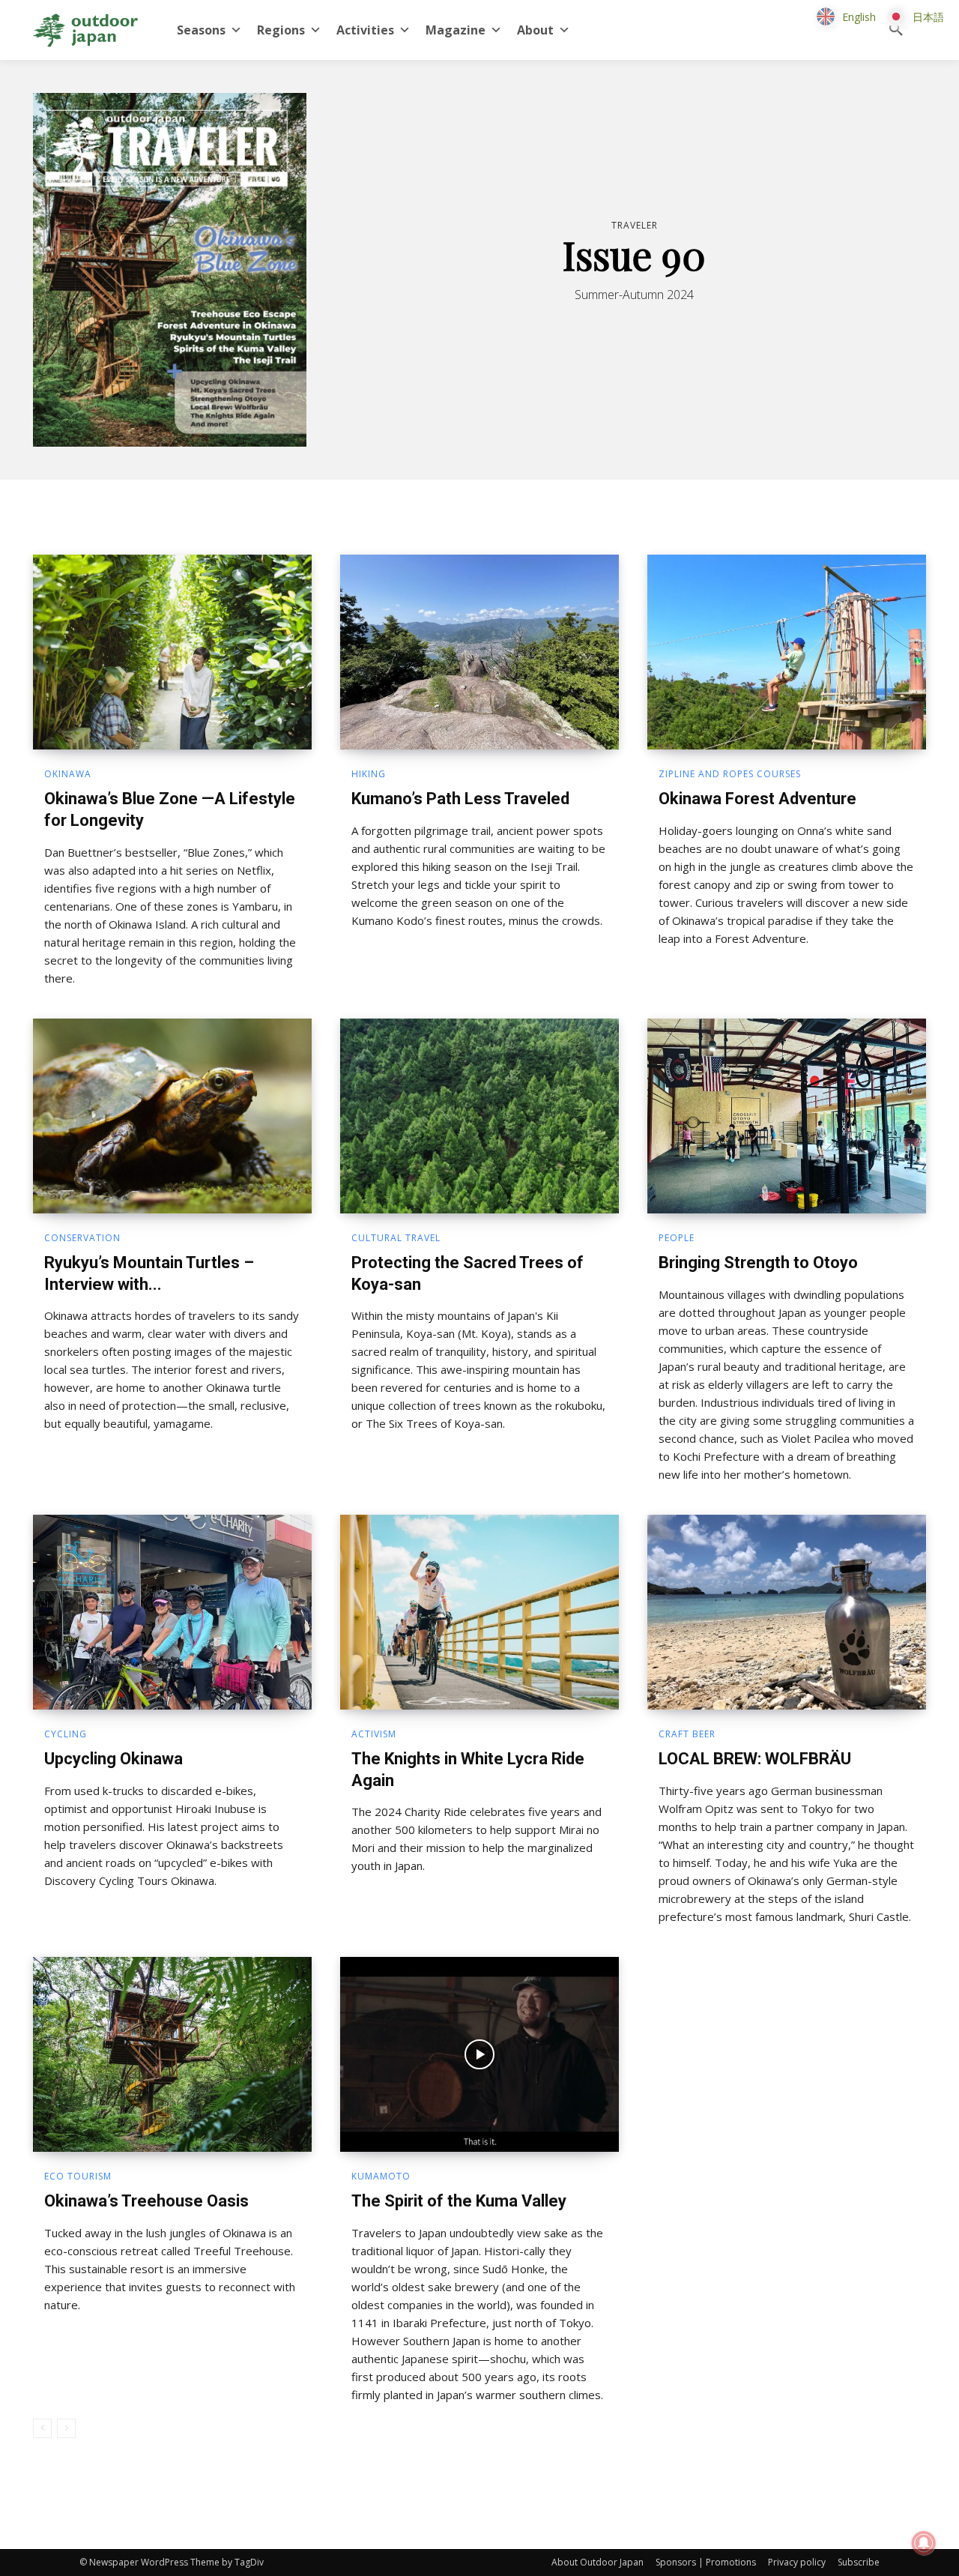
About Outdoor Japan (598, 2562)
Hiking (369, 774)
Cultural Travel (396, 1238)
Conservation (82, 1238)
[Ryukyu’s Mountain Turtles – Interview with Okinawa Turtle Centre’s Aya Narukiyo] (172, 1116)
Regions (281, 30)
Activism (374, 1734)
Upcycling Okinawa (114, 1759)
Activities (365, 30)
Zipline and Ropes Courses (730, 774)
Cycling (66, 1734)
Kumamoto (381, 2177)
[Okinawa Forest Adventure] (787, 652)
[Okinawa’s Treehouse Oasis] (172, 2054)
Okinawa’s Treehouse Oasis (146, 2201)
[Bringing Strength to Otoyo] (787, 1116)
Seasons (201, 30)
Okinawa (68, 774)
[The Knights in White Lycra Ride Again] (479, 1612)
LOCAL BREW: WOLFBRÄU (755, 1759)
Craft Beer (687, 1734)
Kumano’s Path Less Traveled (460, 799)
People (677, 1238)
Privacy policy (797, 2562)
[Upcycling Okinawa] (172, 1612)
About (535, 30)
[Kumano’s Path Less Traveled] (479, 652)
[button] (896, 30)
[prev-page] (42, 2428)
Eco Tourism (78, 2177)
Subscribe (859, 2562)
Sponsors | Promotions (706, 2562)
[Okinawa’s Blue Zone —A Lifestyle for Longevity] (172, 652)
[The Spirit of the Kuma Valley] (479, 2054)
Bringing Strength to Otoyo (758, 1263)
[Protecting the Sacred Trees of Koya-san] (479, 1116)
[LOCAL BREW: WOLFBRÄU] (787, 1612)
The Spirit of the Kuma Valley (459, 2201)
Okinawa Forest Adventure (757, 799)
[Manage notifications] (924, 2543)
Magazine (456, 30)
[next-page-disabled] (66, 2428)
